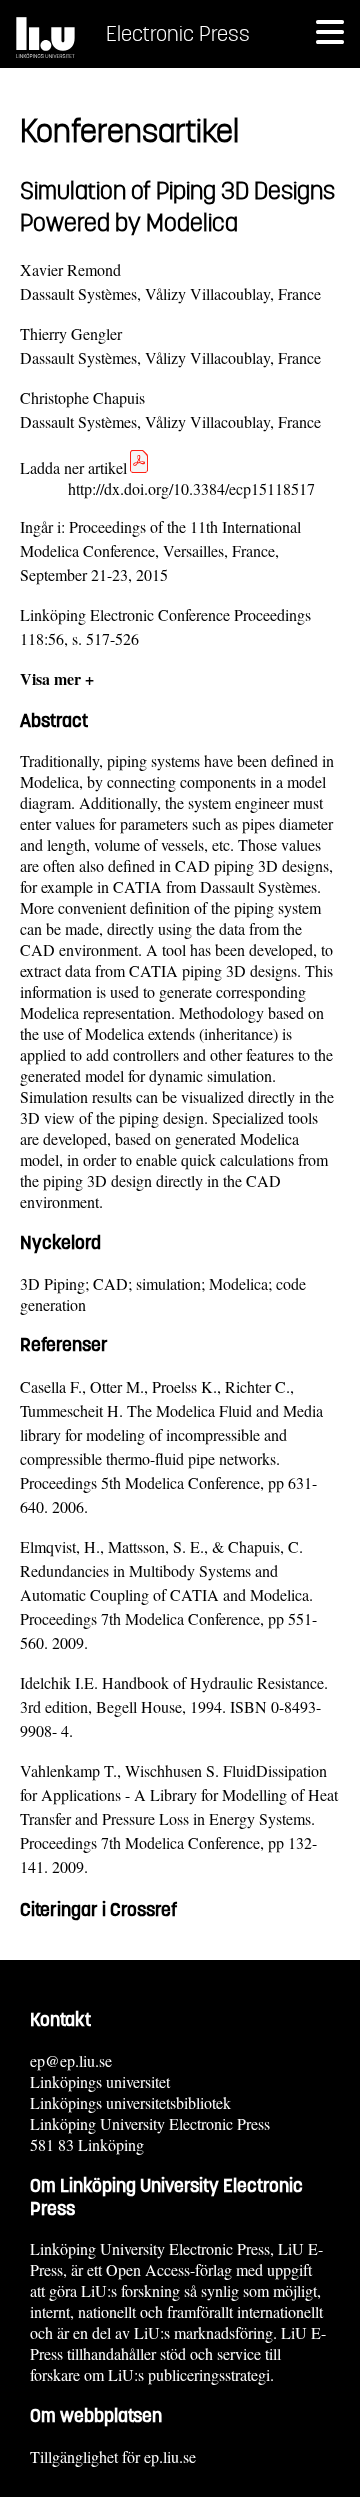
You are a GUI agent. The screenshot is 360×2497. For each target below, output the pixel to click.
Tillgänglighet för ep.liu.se (113, 2456)
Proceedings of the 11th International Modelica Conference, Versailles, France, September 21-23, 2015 (160, 550)
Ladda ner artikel (73, 467)
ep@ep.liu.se (71, 2060)
